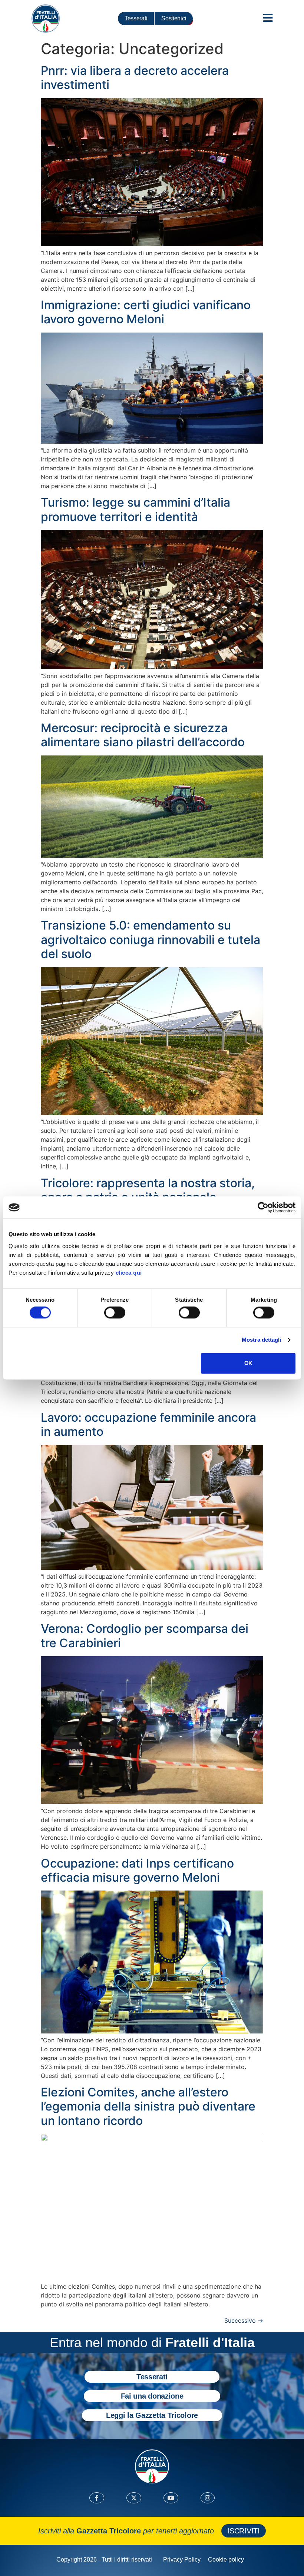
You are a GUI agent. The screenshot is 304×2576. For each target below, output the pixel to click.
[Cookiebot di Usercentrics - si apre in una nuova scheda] (263, 1207)
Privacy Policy (182, 2560)
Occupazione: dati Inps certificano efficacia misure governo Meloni (137, 1870)
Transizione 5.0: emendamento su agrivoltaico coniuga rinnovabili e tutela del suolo (151, 940)
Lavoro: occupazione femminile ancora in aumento (148, 1424)
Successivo (244, 2320)
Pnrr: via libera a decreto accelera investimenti (135, 78)
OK (248, 1363)
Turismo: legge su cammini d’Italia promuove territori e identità (136, 509)
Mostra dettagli (262, 1340)
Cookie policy (226, 2560)
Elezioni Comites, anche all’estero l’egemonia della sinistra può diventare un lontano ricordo (148, 2106)
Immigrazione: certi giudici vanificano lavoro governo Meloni (146, 312)
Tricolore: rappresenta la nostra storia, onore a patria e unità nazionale (148, 1190)
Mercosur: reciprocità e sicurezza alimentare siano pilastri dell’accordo (143, 735)
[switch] (115, 1313)
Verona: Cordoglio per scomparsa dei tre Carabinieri (145, 1636)
